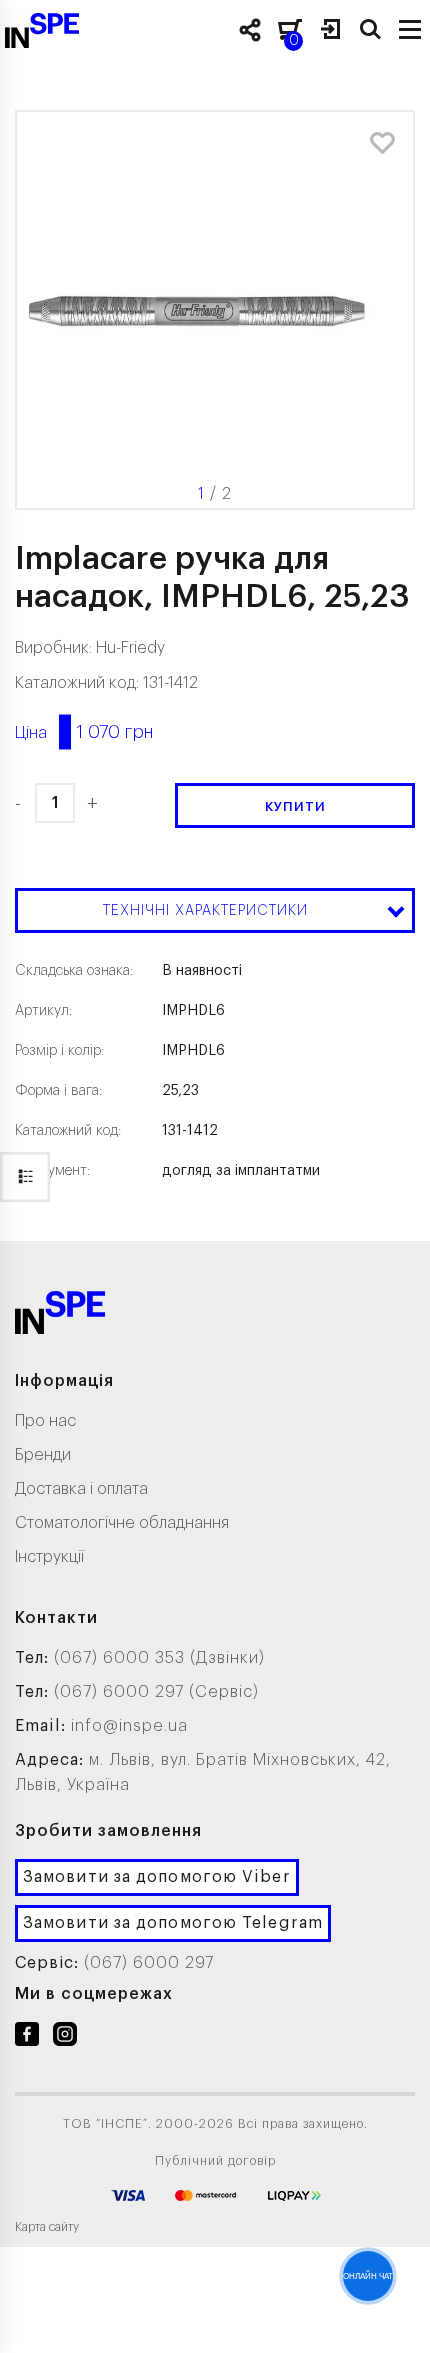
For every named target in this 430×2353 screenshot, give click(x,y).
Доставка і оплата (81, 1489)
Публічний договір (215, 2161)
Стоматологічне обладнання (122, 1523)
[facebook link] (27, 2038)
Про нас (45, 1421)
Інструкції (49, 1557)
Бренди (43, 1455)
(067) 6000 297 (149, 1963)
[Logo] (60, 1316)
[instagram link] (65, 2038)
